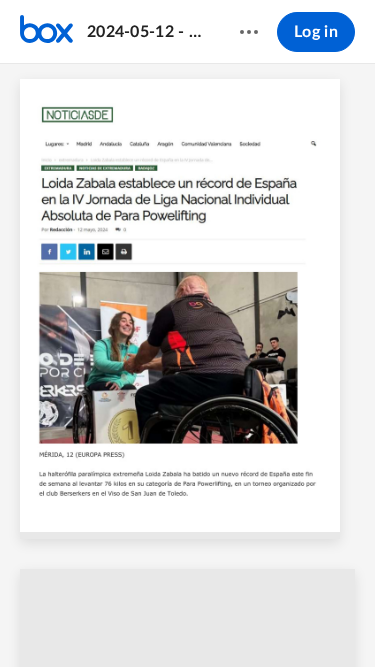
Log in (316, 32)
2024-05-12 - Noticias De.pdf (144, 32)
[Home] (46, 32)
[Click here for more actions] (249, 32)
